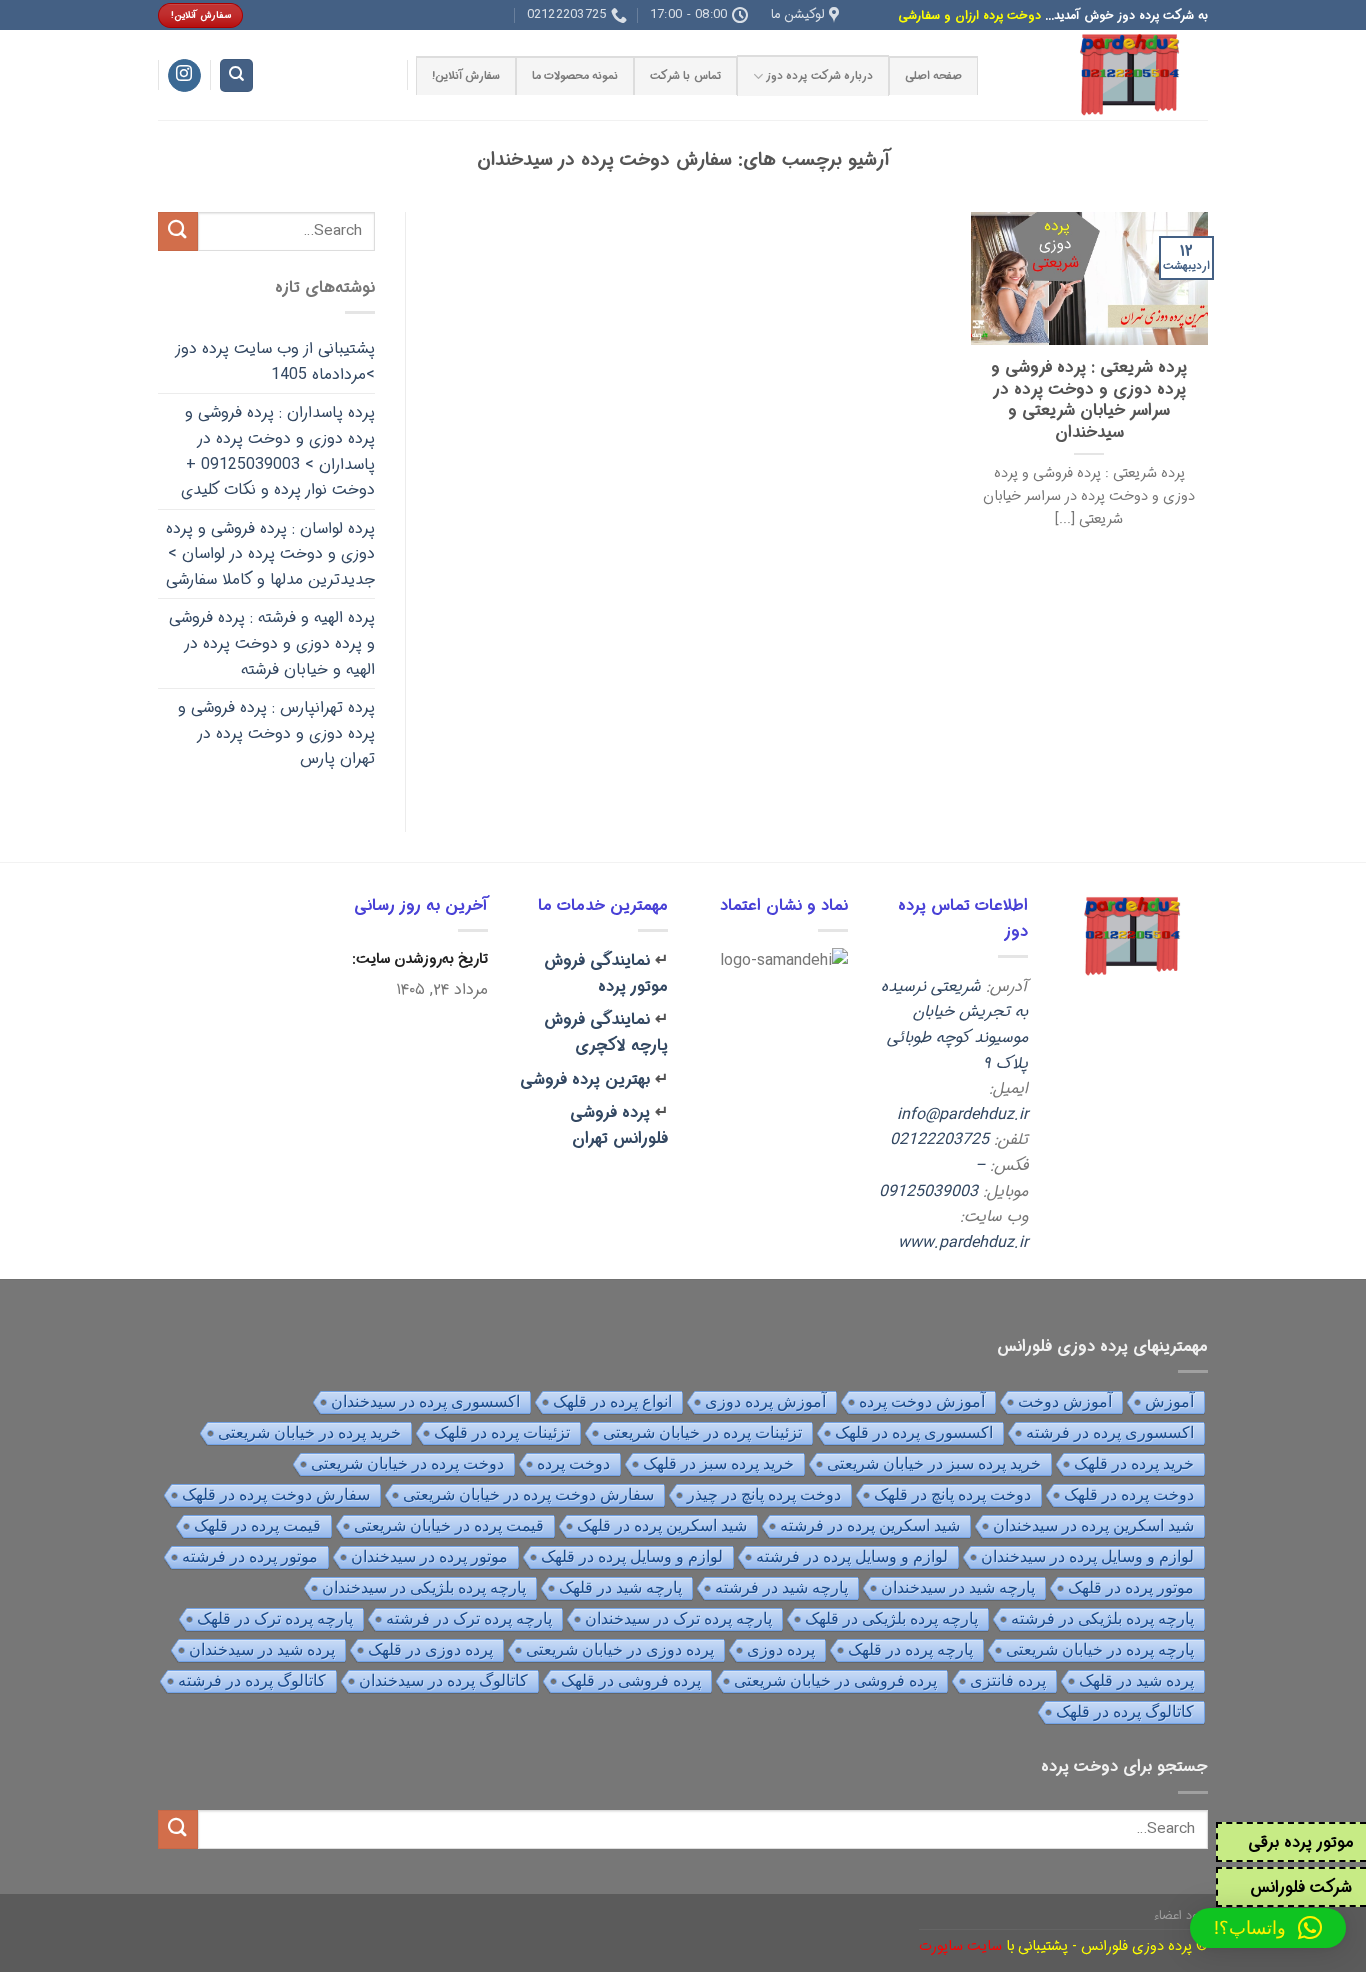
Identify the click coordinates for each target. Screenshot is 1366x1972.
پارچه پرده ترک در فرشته (469, 1618)
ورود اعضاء (1181, 1915)
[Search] (236, 75)
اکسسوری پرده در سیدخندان (425, 1401)
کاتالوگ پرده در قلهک (1125, 1711)
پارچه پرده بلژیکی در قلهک (891, 1618)
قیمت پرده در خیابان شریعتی (449, 1525)
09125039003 (928, 1191)
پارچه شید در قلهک (620, 1587)
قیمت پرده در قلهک (257, 1525)
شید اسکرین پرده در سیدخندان (1093, 1525)
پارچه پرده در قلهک (910, 1649)
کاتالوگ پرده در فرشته (252, 1680)
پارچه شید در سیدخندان (958, 1587)
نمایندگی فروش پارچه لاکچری (606, 1032)
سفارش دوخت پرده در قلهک (276, 1494)
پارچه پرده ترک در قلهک (275, 1618)
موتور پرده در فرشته (250, 1556)
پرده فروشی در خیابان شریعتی (835, 1680)
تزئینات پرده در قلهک (502, 1432)
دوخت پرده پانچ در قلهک (952, 1494)
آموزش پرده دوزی (765, 1401)
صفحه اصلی (933, 76)
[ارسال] (178, 231)
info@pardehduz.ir (962, 1114)
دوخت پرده (573, 1463)
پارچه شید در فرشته (781, 1587)
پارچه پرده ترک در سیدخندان (678, 1618)
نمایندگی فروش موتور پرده (606, 973)
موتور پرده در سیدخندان (429, 1556)
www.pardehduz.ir (963, 1242)
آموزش (1169, 1401)
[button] (1268, 1928)
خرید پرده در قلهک (1134, 1463)
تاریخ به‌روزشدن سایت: (418, 959)
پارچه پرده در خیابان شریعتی (1100, 1649)
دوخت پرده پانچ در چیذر (764, 1494)
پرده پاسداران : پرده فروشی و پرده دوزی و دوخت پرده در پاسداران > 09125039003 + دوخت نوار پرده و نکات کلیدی (278, 451)
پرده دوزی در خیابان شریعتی (620, 1649)
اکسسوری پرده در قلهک (914, 1432)
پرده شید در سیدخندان (262, 1649)
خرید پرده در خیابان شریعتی (309, 1432)
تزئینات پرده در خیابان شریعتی (702, 1432)
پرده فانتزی (1008, 1680)
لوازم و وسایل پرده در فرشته (852, 1556)
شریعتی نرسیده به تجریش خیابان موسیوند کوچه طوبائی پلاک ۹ (954, 1025)
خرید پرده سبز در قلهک (718, 1463)
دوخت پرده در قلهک (1129, 1494)
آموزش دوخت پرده (922, 1401)
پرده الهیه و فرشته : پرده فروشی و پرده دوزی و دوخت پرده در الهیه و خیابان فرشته (272, 643)
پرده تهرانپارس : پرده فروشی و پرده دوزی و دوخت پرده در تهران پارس (276, 733)
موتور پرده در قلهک (1131, 1587)
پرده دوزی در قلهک (430, 1649)
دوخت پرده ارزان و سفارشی (969, 15)
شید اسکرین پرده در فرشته (870, 1525)
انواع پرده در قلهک (612, 1401)
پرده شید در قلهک (1136, 1680)
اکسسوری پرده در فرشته (1110, 1432)
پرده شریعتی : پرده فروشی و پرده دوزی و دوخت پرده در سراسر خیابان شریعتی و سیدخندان (1089, 401)
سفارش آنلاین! (466, 76)
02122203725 (939, 1139)
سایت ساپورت (960, 1945)
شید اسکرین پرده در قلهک (662, 1525)
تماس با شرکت (685, 76)
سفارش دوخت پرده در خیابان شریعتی (528, 1494)
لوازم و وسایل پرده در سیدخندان (1087, 1556)
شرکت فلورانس (1301, 1887)
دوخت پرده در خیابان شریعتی (407, 1463)
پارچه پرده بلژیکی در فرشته (1102, 1618)
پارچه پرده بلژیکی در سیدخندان (424, 1587)
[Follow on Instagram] (184, 76)
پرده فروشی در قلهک (631, 1680)
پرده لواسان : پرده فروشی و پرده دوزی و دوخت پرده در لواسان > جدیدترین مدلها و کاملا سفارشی (270, 554)
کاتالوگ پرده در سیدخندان (443, 1680)
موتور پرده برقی (1301, 1842)
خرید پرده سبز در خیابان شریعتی (934, 1463)
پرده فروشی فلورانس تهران (619, 1125)
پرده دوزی (781, 1649)
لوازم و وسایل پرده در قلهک (632, 1556)
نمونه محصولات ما (575, 76)
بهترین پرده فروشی (585, 1079)
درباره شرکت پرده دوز (819, 76)
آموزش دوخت (1065, 1401)
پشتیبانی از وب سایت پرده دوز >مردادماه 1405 (275, 361)
